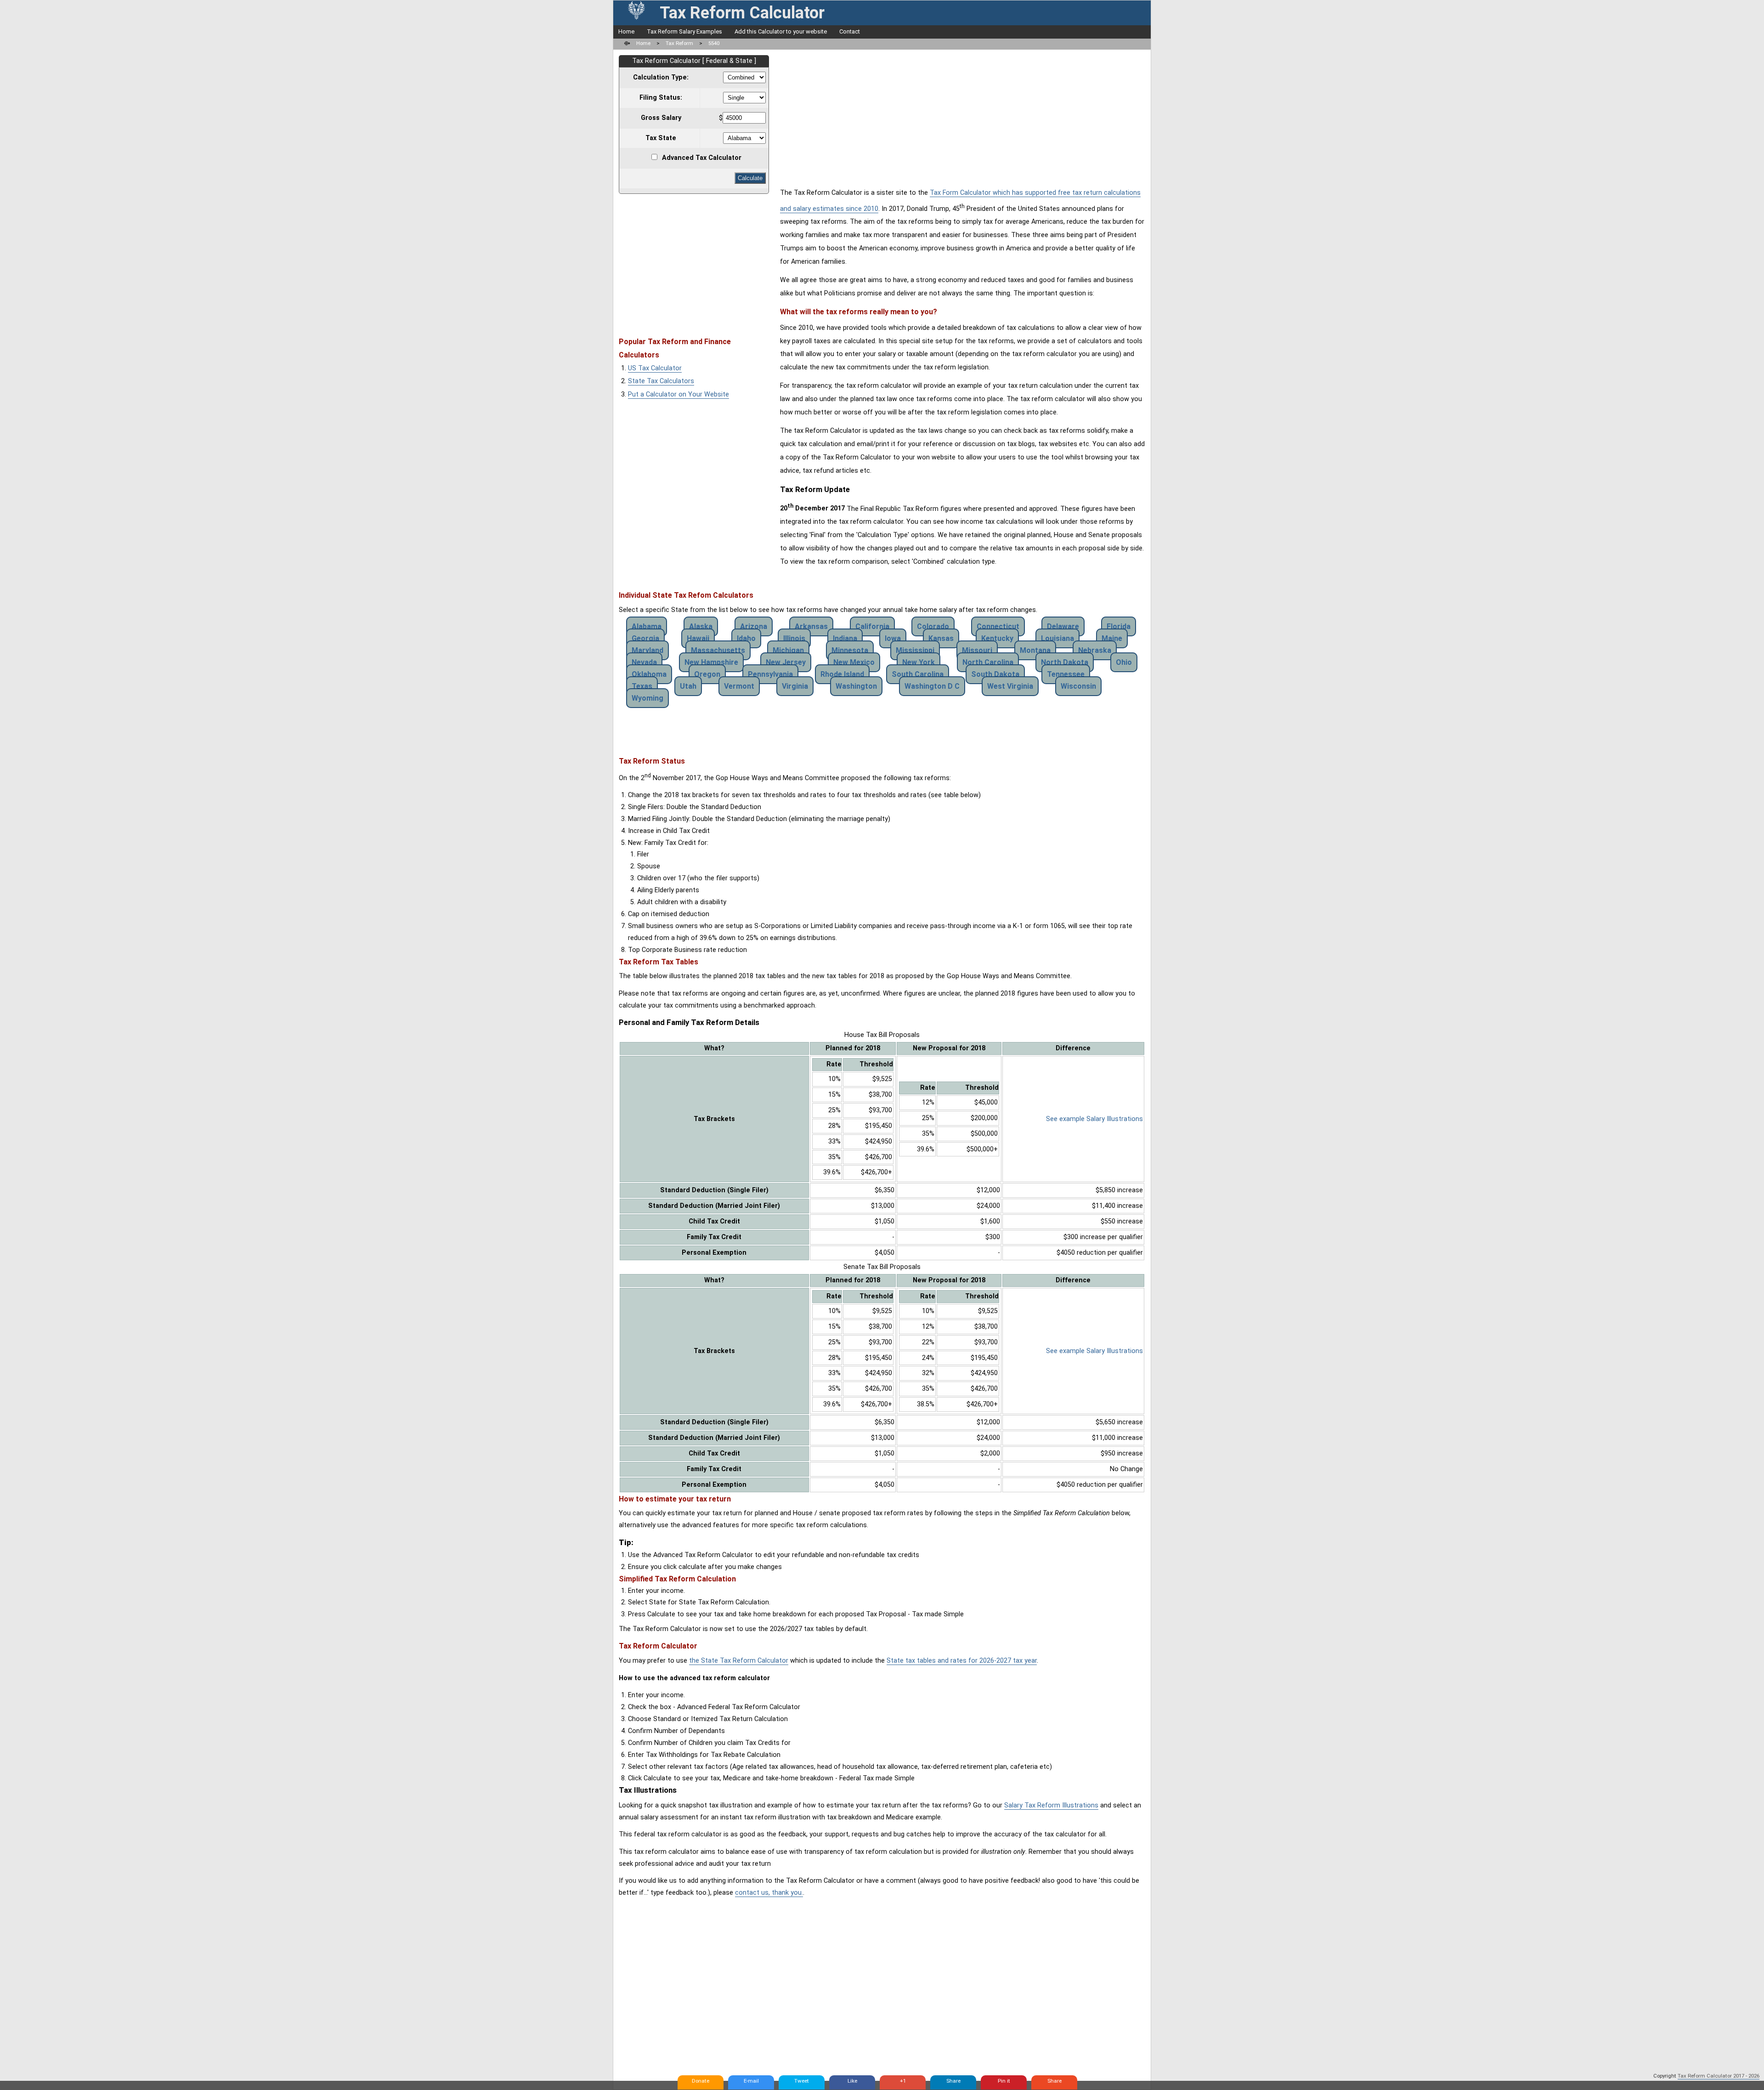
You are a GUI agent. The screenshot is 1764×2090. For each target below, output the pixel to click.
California (872, 626)
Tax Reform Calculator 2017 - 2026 (1719, 2076)
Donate (701, 2081)
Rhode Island (842, 674)
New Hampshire (711, 662)
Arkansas (811, 626)
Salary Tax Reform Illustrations (1051, 1805)
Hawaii (698, 638)
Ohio (1124, 662)
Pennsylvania (770, 674)
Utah (688, 686)
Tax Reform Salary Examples (684, 31)
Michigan (788, 650)
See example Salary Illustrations (1094, 1119)
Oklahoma (649, 674)
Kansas (941, 638)
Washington (856, 686)
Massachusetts (718, 650)
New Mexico (854, 662)
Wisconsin (1078, 686)
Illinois (794, 638)
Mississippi (915, 650)
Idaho (746, 638)
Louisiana (1057, 638)
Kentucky (997, 638)
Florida (1119, 626)
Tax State (661, 138)
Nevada (644, 662)
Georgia (645, 638)
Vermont (739, 686)
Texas (642, 686)
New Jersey (786, 662)
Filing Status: (661, 98)
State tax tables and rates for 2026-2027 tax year (962, 1661)
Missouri (977, 650)
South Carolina (918, 674)
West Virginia (1010, 686)
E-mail (751, 2081)
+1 (903, 2081)
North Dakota (1065, 662)
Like (852, 2081)
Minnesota (850, 650)
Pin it (1004, 2081)
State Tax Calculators (661, 381)
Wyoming (647, 698)
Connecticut (998, 626)
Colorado (933, 626)
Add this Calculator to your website (781, 31)
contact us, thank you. (769, 1893)
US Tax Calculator (655, 368)
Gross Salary (661, 118)
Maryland (647, 650)
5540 (714, 43)
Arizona (754, 626)
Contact (850, 31)
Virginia (795, 686)
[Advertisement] (696, 261)
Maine (1112, 638)
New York (919, 662)
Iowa (893, 638)
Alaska (701, 626)
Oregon (707, 674)
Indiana (845, 638)
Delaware (1063, 626)
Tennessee (1066, 674)
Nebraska (1095, 650)
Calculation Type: (661, 77)
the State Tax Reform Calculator (739, 1661)
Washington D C (932, 686)
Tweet (802, 2081)
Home (626, 31)
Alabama (647, 626)
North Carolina (988, 662)
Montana (1035, 650)
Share (953, 2081)
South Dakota (995, 674)
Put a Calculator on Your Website (678, 394)
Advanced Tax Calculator (702, 158)
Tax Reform (679, 43)
